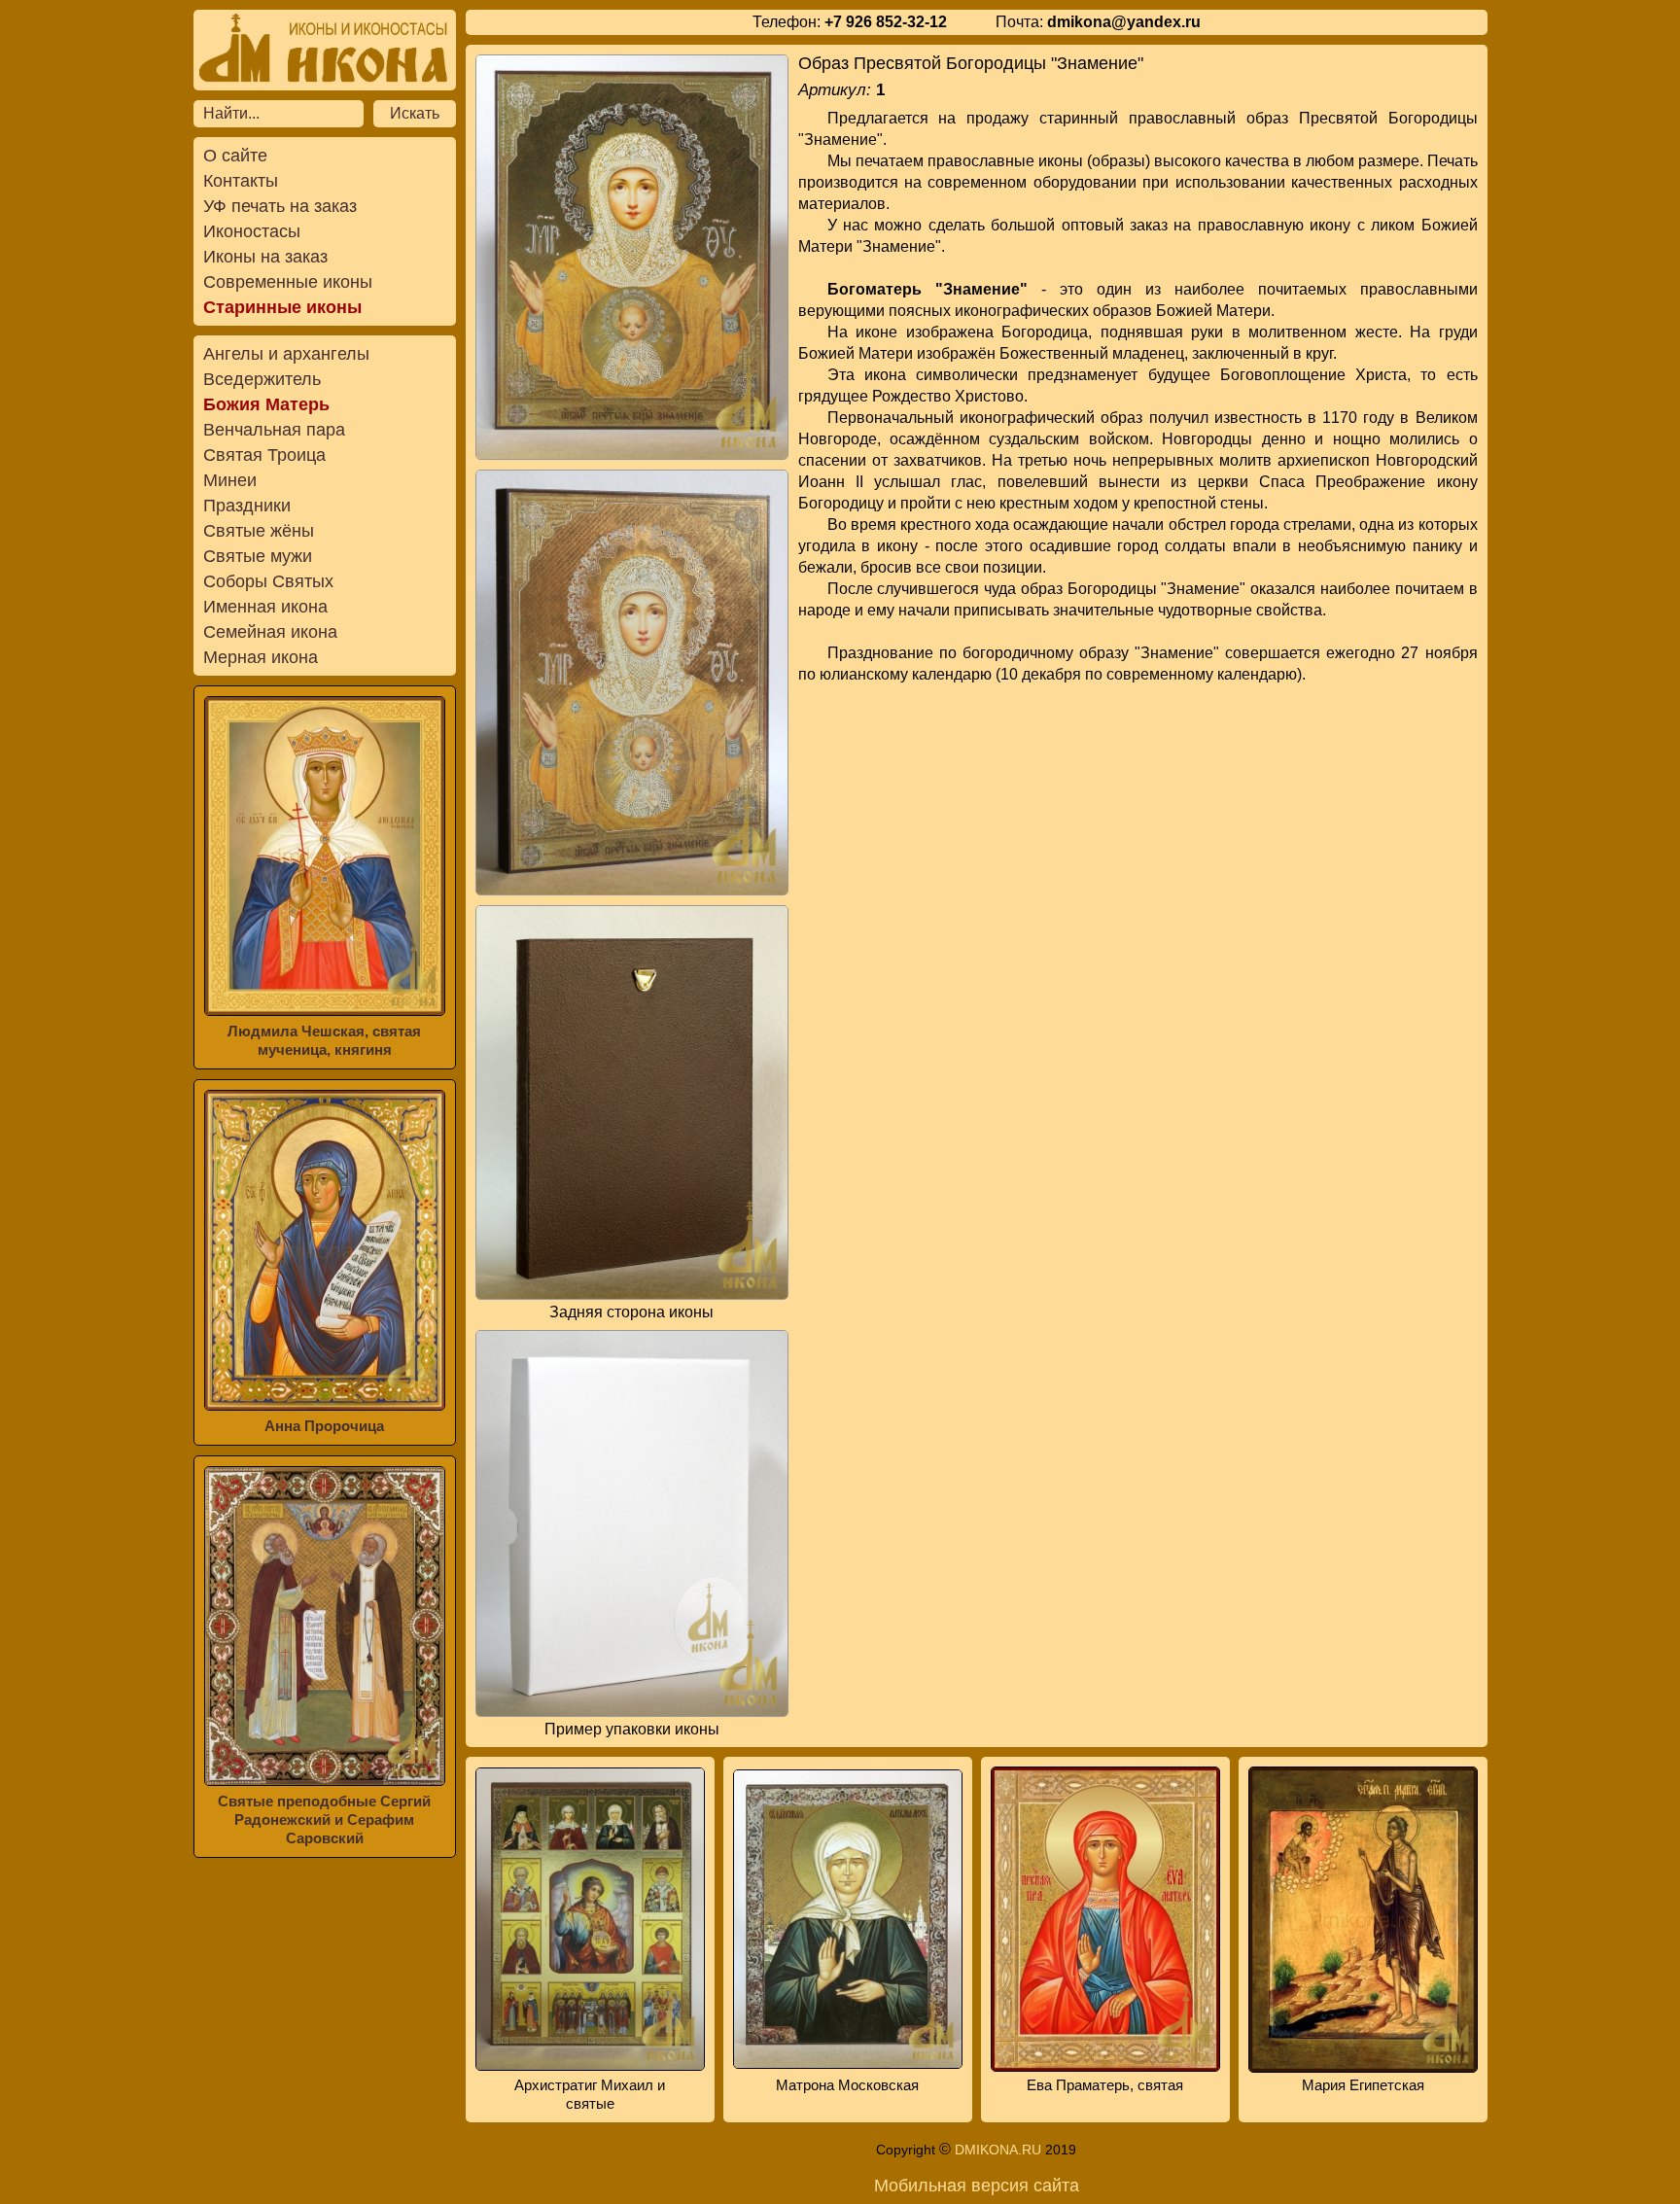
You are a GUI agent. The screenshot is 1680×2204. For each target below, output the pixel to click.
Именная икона (265, 607)
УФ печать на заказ (280, 206)
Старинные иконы (282, 307)
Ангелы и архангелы (286, 354)
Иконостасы (252, 231)
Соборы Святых (268, 581)
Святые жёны (259, 531)
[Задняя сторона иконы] (632, 1102)
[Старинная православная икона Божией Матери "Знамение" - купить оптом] (632, 257)
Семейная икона (270, 632)
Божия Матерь (266, 404)
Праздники (247, 506)
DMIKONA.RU (998, 2150)
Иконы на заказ (265, 257)
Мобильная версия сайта (977, 2186)
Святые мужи (258, 556)
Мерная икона (261, 657)
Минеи (230, 480)
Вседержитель (262, 379)
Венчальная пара (274, 430)
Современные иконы (288, 282)
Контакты (241, 181)
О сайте (235, 156)
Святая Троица (264, 455)
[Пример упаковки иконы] (632, 1523)
